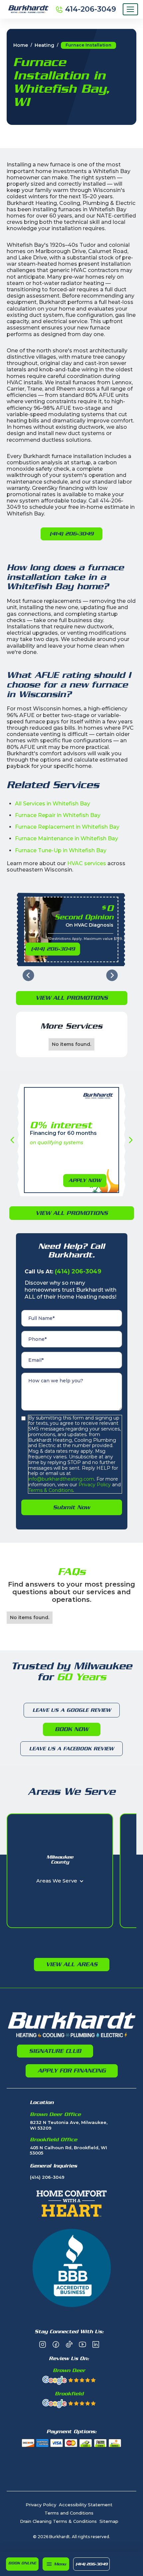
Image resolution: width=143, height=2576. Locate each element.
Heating (44, 45)
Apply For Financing (72, 2070)
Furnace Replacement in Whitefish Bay (67, 827)
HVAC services (87, 863)
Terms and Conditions (69, 2513)
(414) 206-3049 (91, 2564)
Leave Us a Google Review (72, 1710)
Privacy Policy (94, 1485)
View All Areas (72, 1964)
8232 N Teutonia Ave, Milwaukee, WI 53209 (69, 2125)
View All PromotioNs (72, 998)
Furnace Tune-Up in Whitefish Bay (61, 850)
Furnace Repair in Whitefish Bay (58, 815)
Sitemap (109, 2521)
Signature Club (55, 2051)
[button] (56, 2564)
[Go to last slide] (28, 975)
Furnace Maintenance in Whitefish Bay (67, 838)
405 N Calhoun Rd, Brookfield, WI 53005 (69, 2150)
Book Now (72, 1729)
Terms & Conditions (51, 1490)
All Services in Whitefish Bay (53, 804)
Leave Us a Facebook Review (71, 1749)
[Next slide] (112, 975)
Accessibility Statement (86, 2505)
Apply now (85, 1180)
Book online (22, 2563)
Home (21, 45)
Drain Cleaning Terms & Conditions (58, 2521)
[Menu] (130, 9)
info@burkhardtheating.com (61, 1479)
